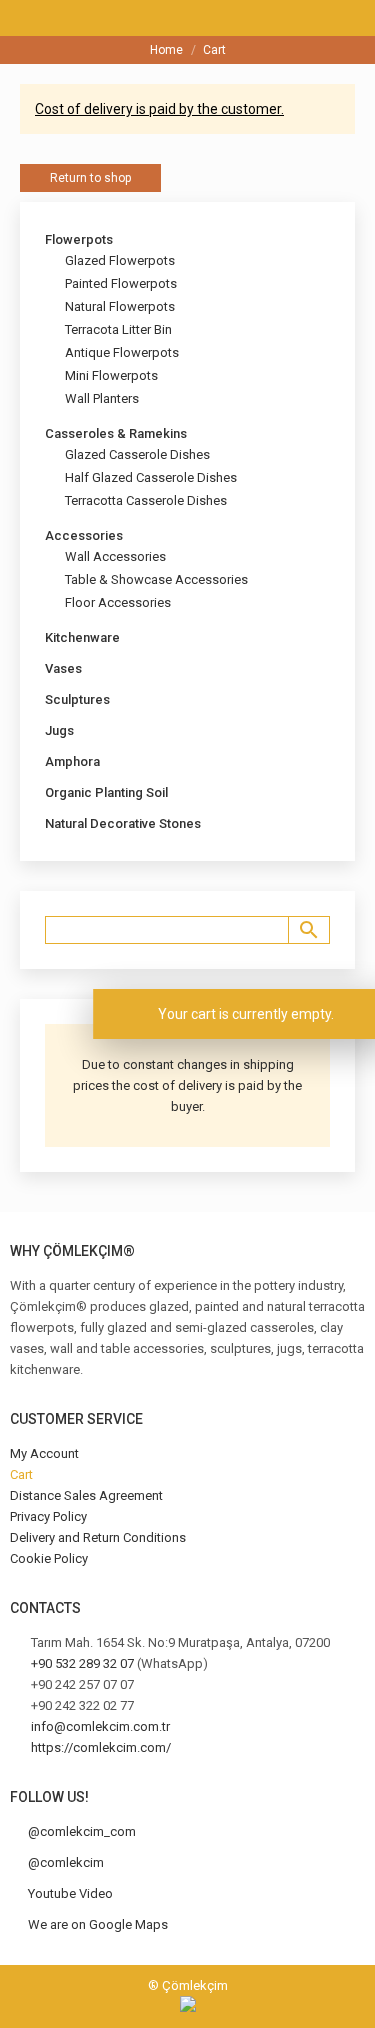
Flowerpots (79, 239)
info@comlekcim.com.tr (100, 1726)
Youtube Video (70, 1893)
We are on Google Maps (98, 1924)
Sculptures (77, 699)
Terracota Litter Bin (118, 329)
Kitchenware (82, 637)
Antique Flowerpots (122, 352)
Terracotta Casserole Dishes (146, 500)
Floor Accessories (118, 602)
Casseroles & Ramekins (116, 433)
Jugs (59, 730)
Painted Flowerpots (121, 283)
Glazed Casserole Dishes (137, 454)
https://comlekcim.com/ (101, 1747)
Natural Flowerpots (120, 306)
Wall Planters (102, 398)
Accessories (84, 535)
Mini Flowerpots (111, 375)
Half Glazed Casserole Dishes (151, 477)
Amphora (72, 761)
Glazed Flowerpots (120, 260)
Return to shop (90, 178)
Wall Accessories (115, 556)
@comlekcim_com (82, 1831)
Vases (63, 668)
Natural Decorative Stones (123, 823)
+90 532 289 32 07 (82, 1663)
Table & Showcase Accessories (156, 579)
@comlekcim (66, 1862)
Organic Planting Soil (106, 792)
